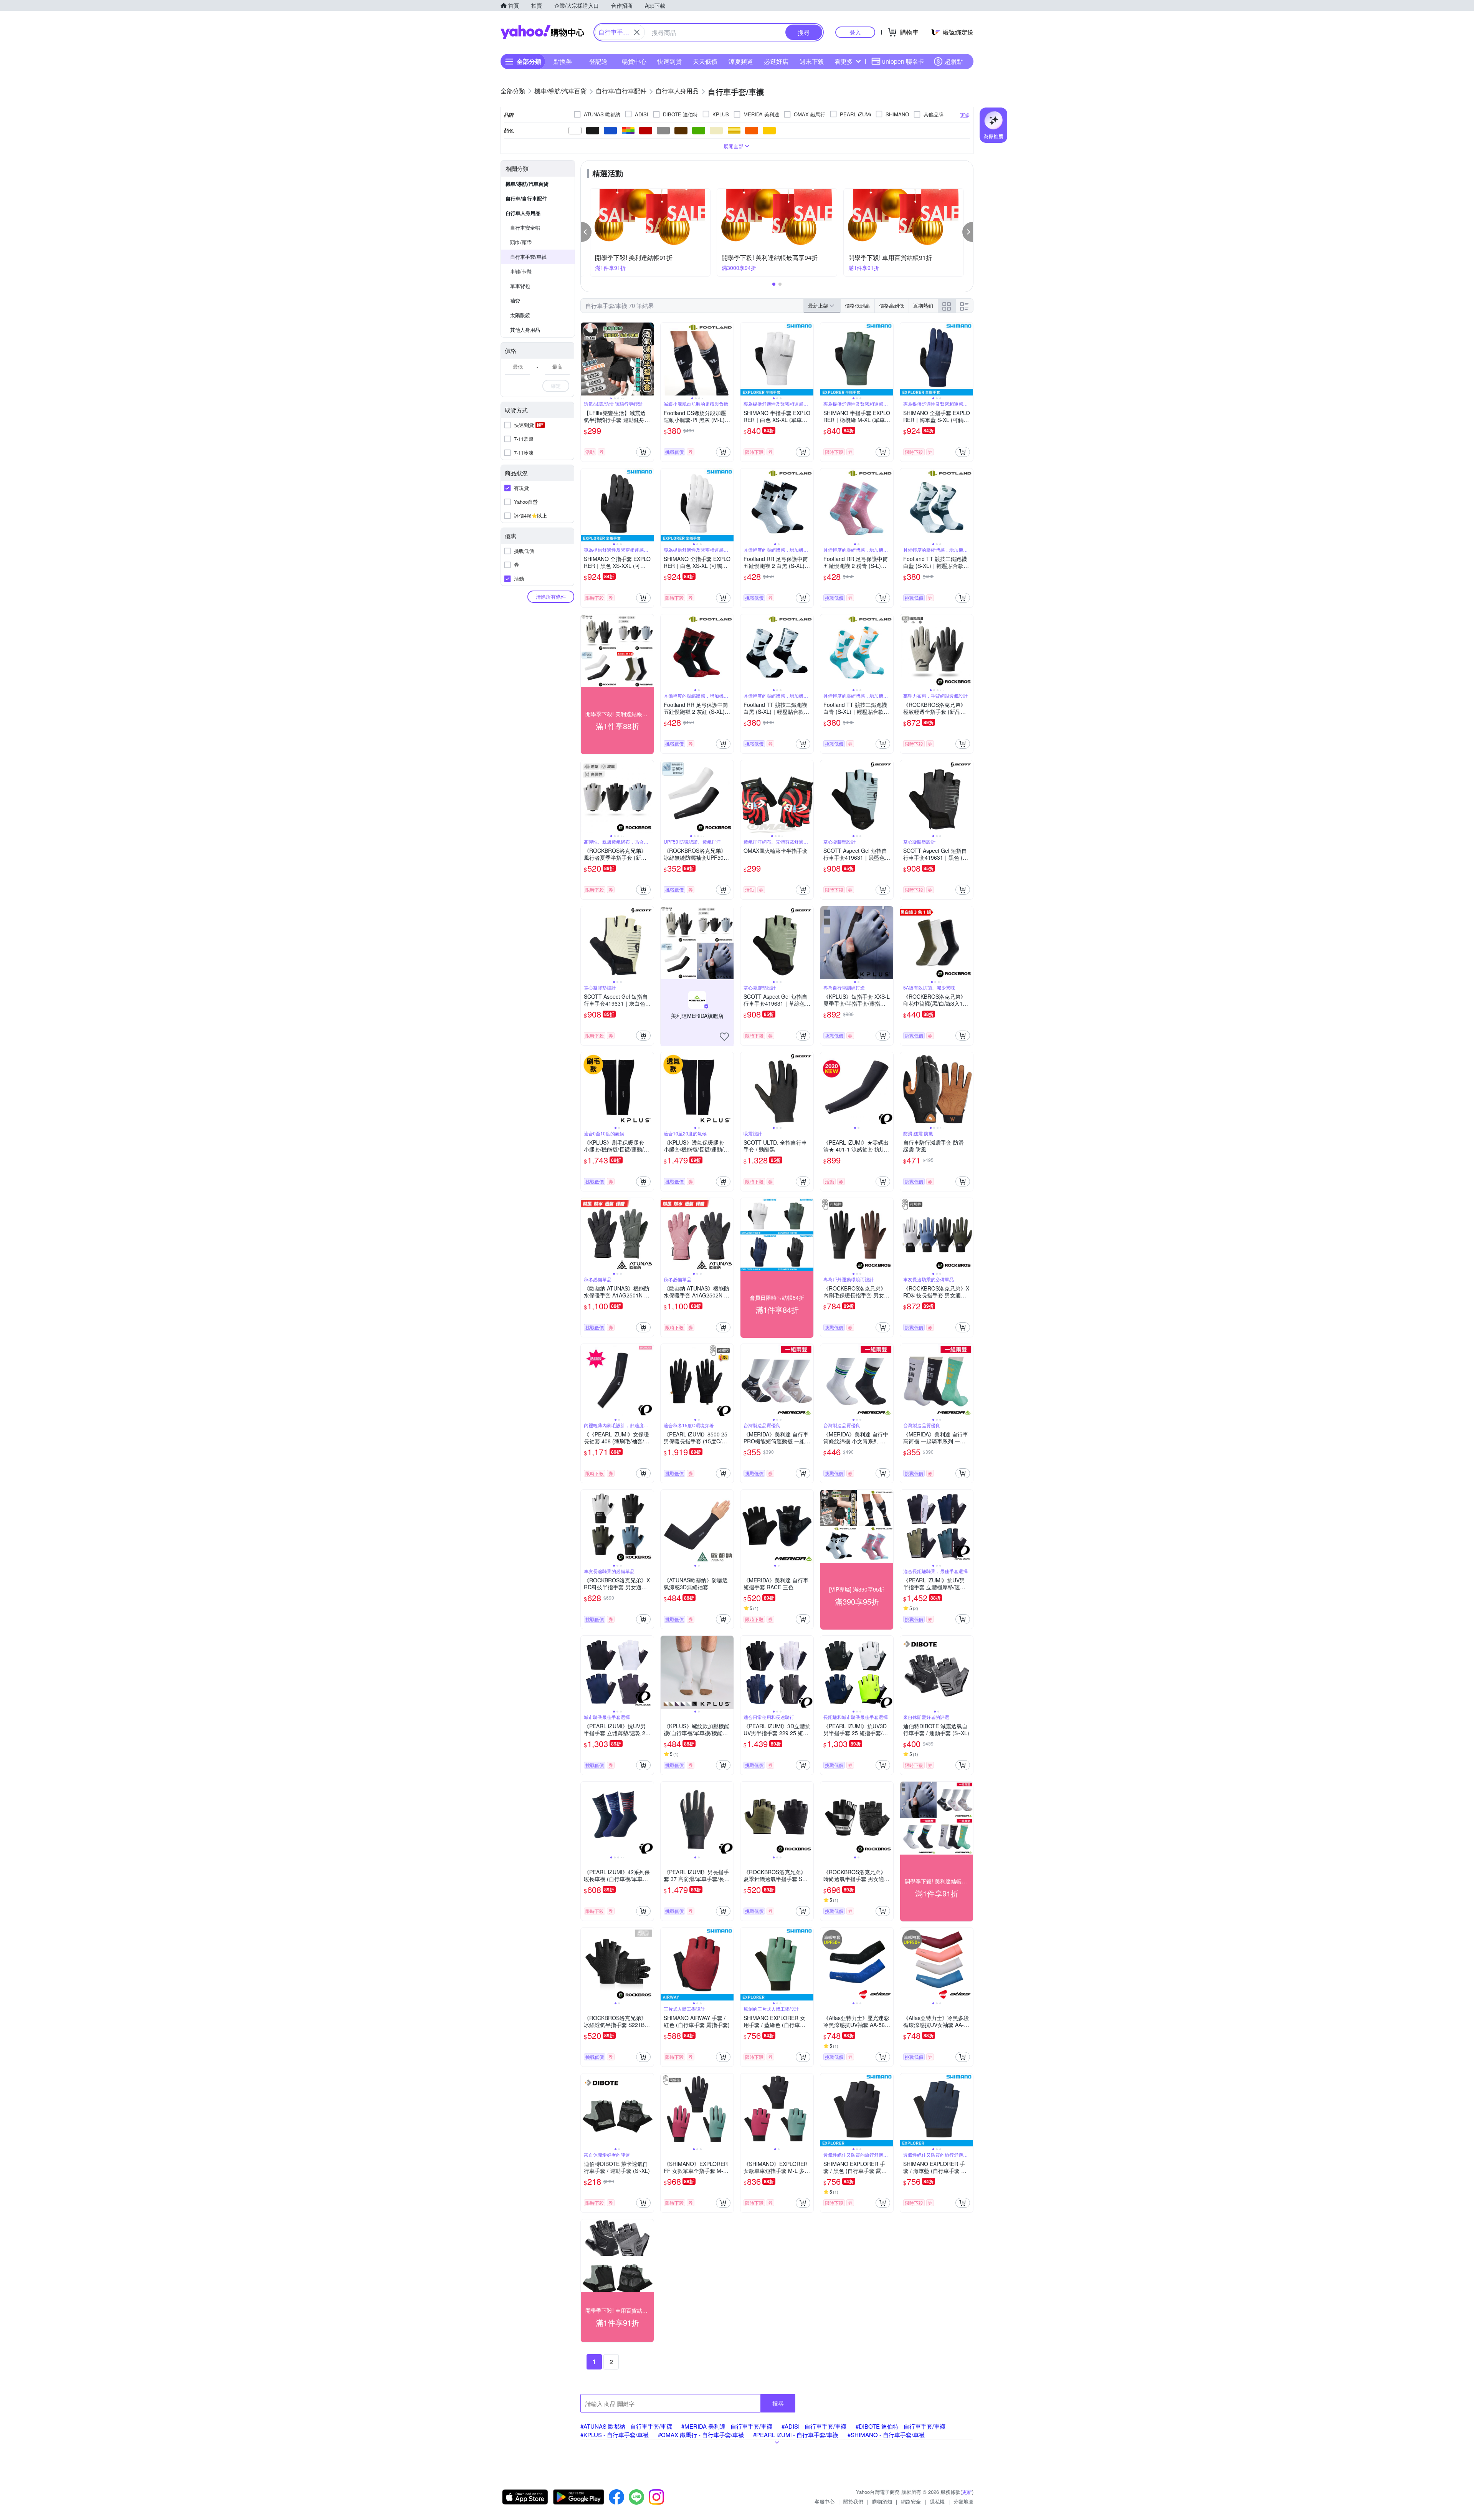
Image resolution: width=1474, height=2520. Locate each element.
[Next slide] (649, 359)
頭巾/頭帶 (521, 242)
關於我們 (853, 2501)
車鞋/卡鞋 (521, 271)
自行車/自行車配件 (526, 198)
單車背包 (520, 286)
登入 (855, 32)
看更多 (844, 61)
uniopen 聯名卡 (903, 61)
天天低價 (705, 61)
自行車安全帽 (525, 228)
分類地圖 (963, 2501)
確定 (556, 386)
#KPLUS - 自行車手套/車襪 (615, 2435)
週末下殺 (812, 61)
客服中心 (825, 2501)
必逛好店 (776, 61)
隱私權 (937, 2501)
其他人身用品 (525, 330)
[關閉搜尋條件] (637, 32)
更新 (967, 2492)
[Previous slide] (586, 359)
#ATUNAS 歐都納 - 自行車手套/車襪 (626, 2426)
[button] (586, 232)
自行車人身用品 (523, 213)
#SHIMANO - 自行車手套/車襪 (886, 2435)
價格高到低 (892, 305)
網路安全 (911, 2501)
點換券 (563, 61)
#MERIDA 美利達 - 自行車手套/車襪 (727, 2426)
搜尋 (778, 2403)
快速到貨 (669, 61)
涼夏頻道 (741, 61)
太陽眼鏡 (520, 315)
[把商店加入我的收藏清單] (724, 1037)
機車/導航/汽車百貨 (527, 184)
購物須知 (882, 2501)
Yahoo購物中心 (542, 32)
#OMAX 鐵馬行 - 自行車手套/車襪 (701, 2435)
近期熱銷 (923, 305)
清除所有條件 (551, 596)
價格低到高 (857, 305)
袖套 (515, 300)
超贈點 (953, 61)
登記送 (598, 61)
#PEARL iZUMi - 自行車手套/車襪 (796, 2435)
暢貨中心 (634, 61)
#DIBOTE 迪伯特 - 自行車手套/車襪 (901, 2426)
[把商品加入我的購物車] (643, 452)
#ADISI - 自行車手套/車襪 (814, 2426)
